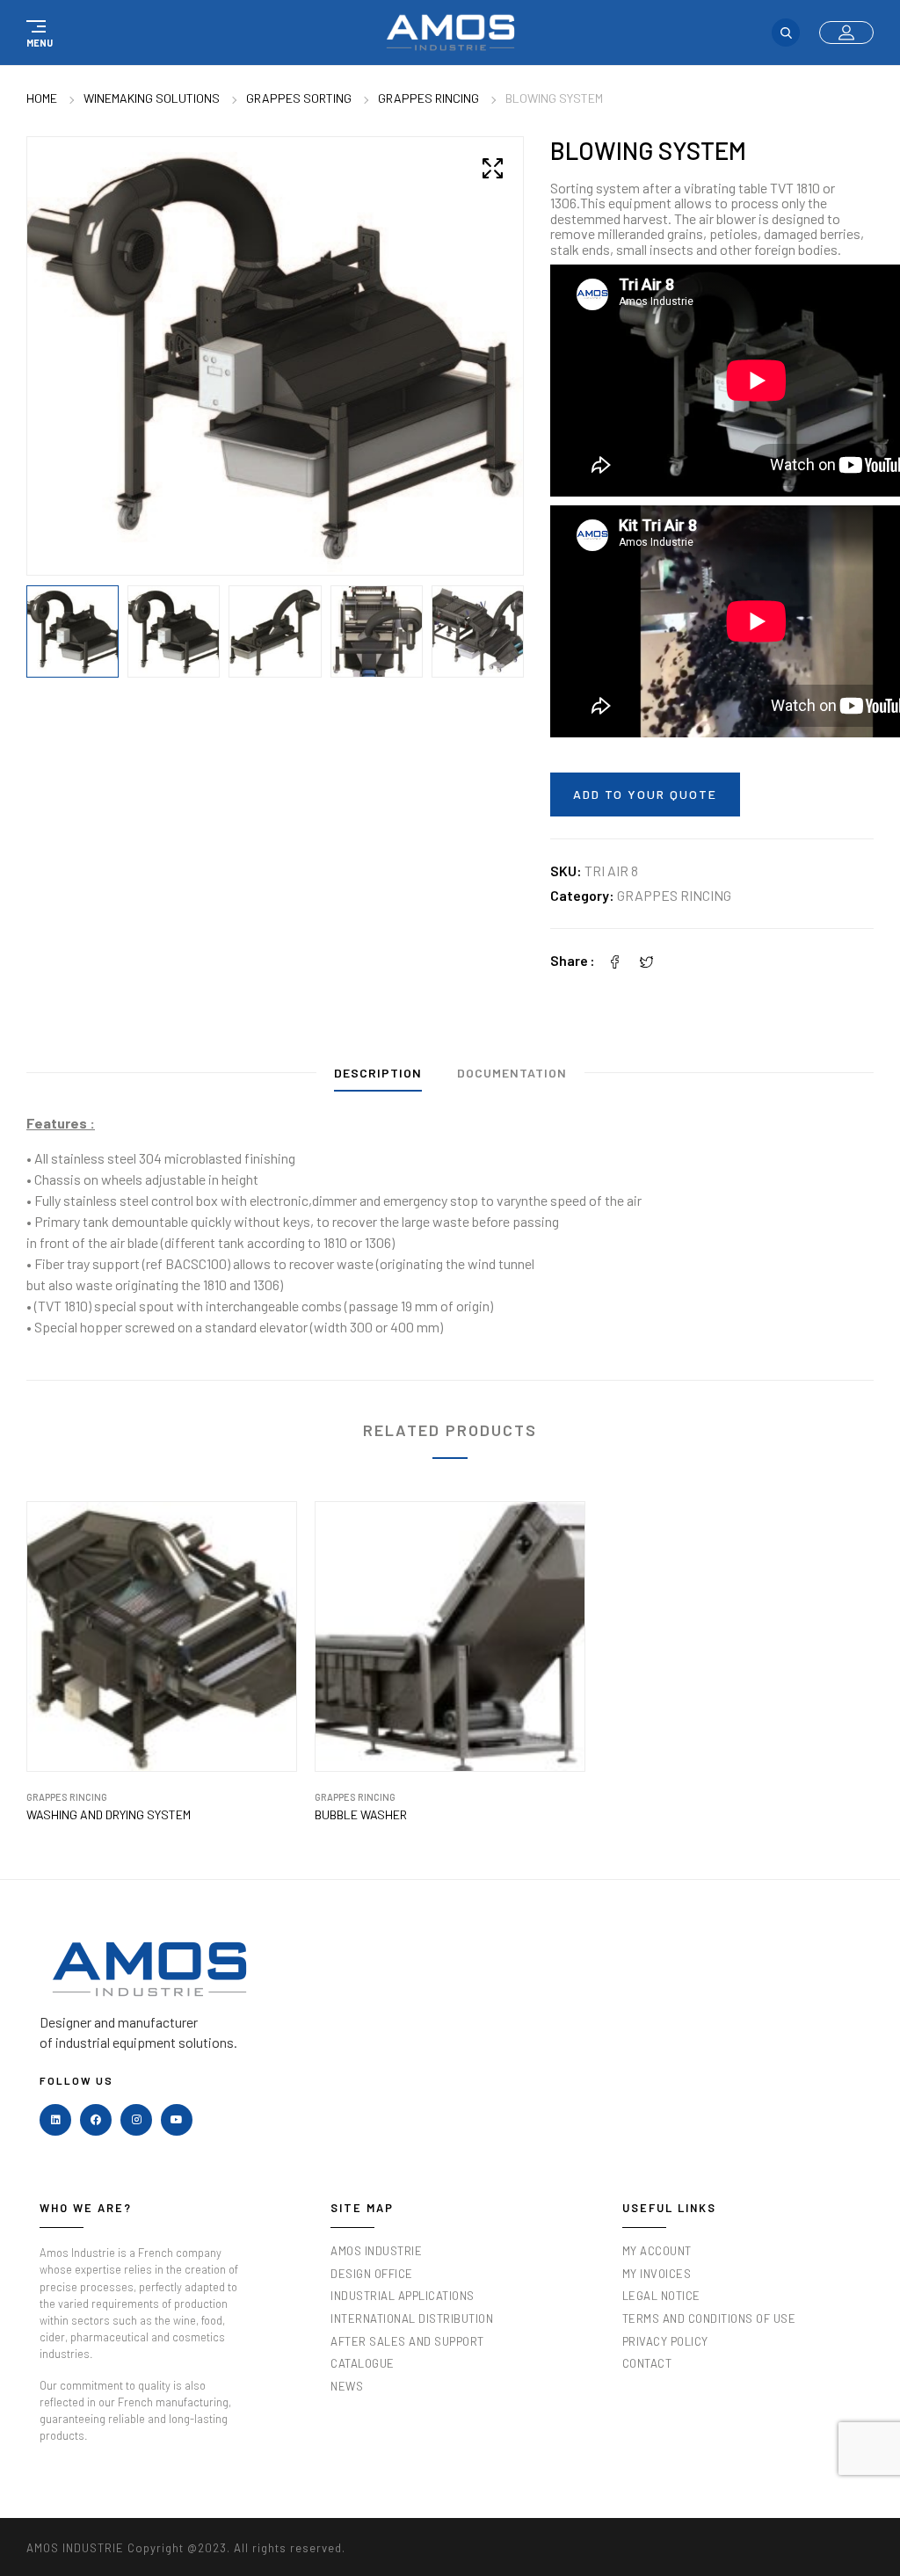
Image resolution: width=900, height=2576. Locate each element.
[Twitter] (647, 960)
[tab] (378, 1077)
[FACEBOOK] (96, 2120)
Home (42, 98)
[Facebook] (615, 960)
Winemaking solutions (152, 98)
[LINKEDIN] (55, 2120)
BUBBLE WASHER (361, 1815)
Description (378, 1073)
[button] (37, 33)
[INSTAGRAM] (136, 2120)
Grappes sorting (299, 98)
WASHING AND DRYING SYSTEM (109, 1815)
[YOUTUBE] (177, 2120)
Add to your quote (645, 794)
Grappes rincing (428, 98)
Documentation (512, 1073)
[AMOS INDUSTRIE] (450, 33)
